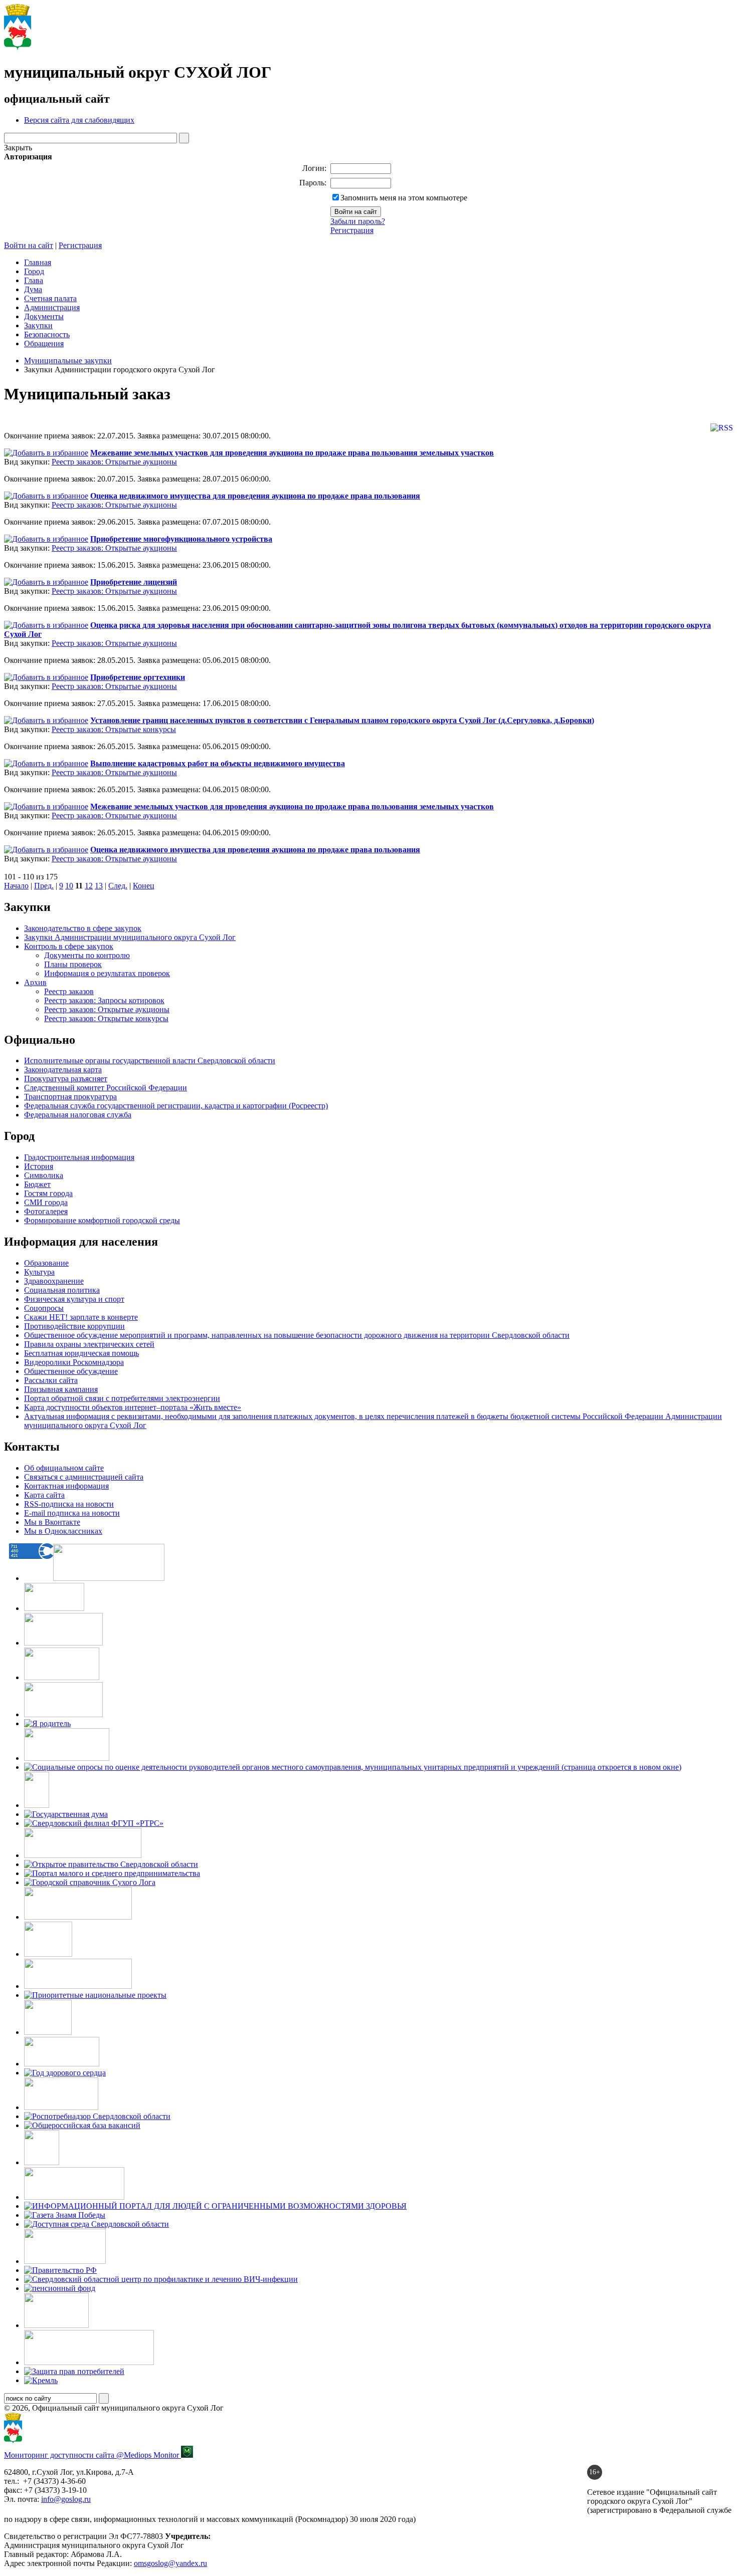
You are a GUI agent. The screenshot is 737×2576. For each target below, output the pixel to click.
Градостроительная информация (79, 1157)
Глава (34, 280)
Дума (33, 289)
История (39, 1166)
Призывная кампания (61, 1389)
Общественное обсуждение (71, 1371)
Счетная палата (50, 298)
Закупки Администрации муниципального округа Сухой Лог (130, 937)
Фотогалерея (46, 1211)
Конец (144, 886)
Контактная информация (66, 1486)
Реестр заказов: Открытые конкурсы (114, 729)
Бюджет (37, 1184)
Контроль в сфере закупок (69, 946)
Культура (39, 1272)
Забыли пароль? (358, 221)
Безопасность (47, 334)
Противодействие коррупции (74, 1326)
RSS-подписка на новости (69, 1504)
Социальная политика (62, 1290)
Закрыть (18, 148)
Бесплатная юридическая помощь (81, 1353)
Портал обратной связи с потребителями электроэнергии (122, 1398)
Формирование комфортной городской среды (102, 1220)
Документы (44, 316)
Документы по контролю (87, 955)
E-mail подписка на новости (72, 1513)
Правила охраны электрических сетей (89, 1344)
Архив (35, 982)
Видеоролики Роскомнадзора (74, 1362)
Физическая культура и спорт (74, 1299)
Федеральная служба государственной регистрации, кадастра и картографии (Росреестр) (176, 1106)
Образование (46, 1263)
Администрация (52, 307)
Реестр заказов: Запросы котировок (104, 1000)
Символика (44, 1175)
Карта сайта (44, 1495)
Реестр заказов (69, 991)
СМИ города (46, 1202)
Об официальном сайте (64, 1468)
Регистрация (352, 230)
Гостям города (48, 1193)
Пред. (44, 886)
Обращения (44, 343)
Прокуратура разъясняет (66, 1079)
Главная (38, 262)
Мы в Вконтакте (52, 1522)
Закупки (38, 325)
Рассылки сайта (51, 1380)
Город (34, 271)
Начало (16, 886)
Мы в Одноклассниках (63, 1531)
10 (69, 886)
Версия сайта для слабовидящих (79, 120)
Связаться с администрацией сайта (84, 1477)
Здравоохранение (54, 1281)
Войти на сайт (29, 245)
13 (99, 886)
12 (89, 886)
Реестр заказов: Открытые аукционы (114, 462)
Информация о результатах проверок (107, 973)
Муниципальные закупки (68, 361)
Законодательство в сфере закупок (83, 928)
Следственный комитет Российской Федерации (106, 1088)
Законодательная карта (63, 1070)
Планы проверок (73, 964)
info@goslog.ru (66, 2499)
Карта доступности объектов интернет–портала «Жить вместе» (133, 1407)
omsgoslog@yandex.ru (170, 2563)
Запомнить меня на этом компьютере (404, 198)
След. (118, 886)
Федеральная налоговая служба (78, 1115)
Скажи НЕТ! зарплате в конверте (81, 1317)
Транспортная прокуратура (70, 1097)
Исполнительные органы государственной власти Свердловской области (150, 1061)
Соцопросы (44, 1308)
